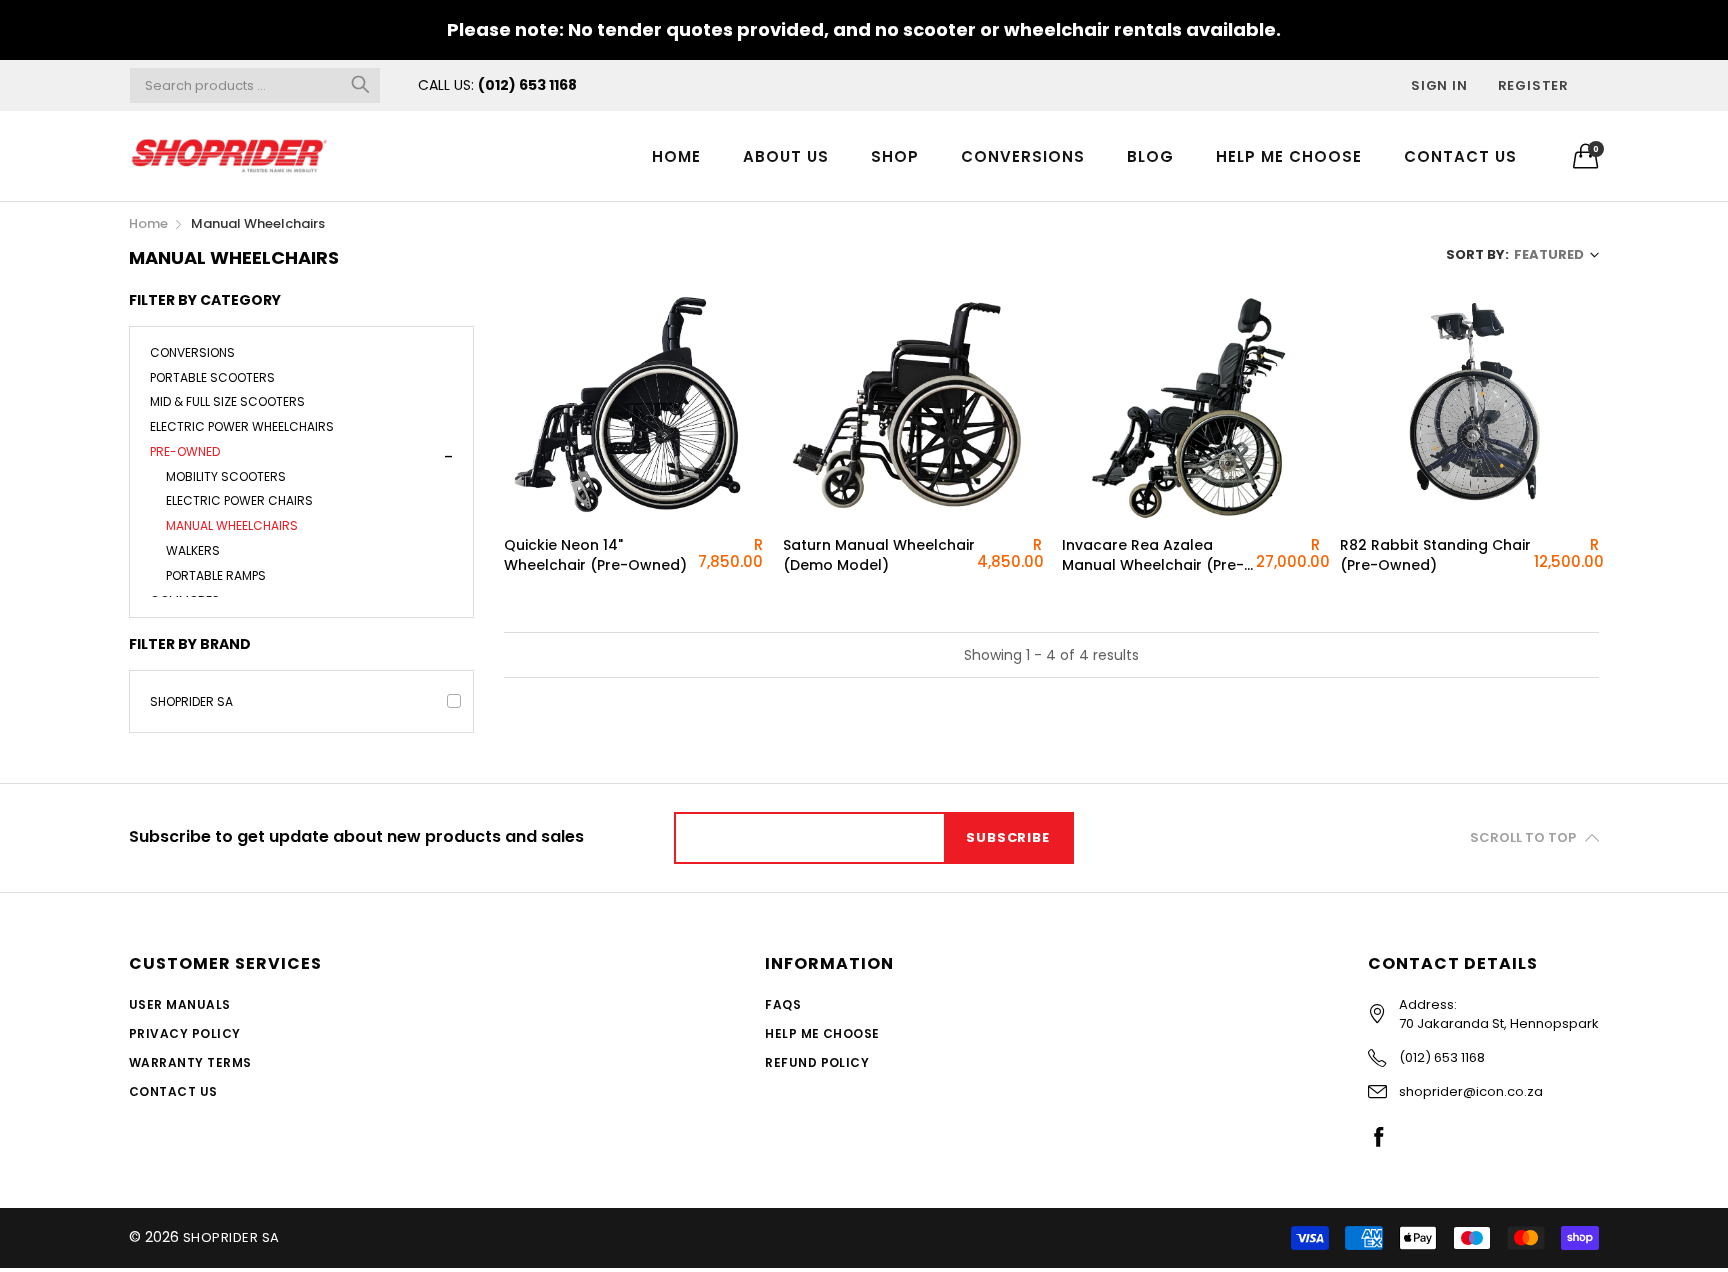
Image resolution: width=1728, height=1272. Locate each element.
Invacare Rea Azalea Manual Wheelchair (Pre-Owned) (1153, 555)
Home (676, 156)
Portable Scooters (212, 377)
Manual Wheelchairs (232, 525)
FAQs (783, 1004)
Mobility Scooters (226, 476)
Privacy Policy (185, 1033)
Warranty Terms (190, 1062)
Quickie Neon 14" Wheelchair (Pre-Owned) (595, 555)
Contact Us (1460, 156)
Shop (895, 156)
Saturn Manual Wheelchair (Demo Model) (879, 555)
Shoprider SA (191, 701)
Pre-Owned (185, 451)
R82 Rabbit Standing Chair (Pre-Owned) (1435, 555)
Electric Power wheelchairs (242, 426)
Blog (1150, 156)
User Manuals (180, 1004)
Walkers (193, 550)
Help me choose (1289, 156)
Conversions (1023, 156)
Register (1533, 85)
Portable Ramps (216, 575)
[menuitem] (676, 155)
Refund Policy (817, 1062)
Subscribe (1007, 837)
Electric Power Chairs (239, 500)
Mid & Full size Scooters (227, 401)
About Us (786, 156)
